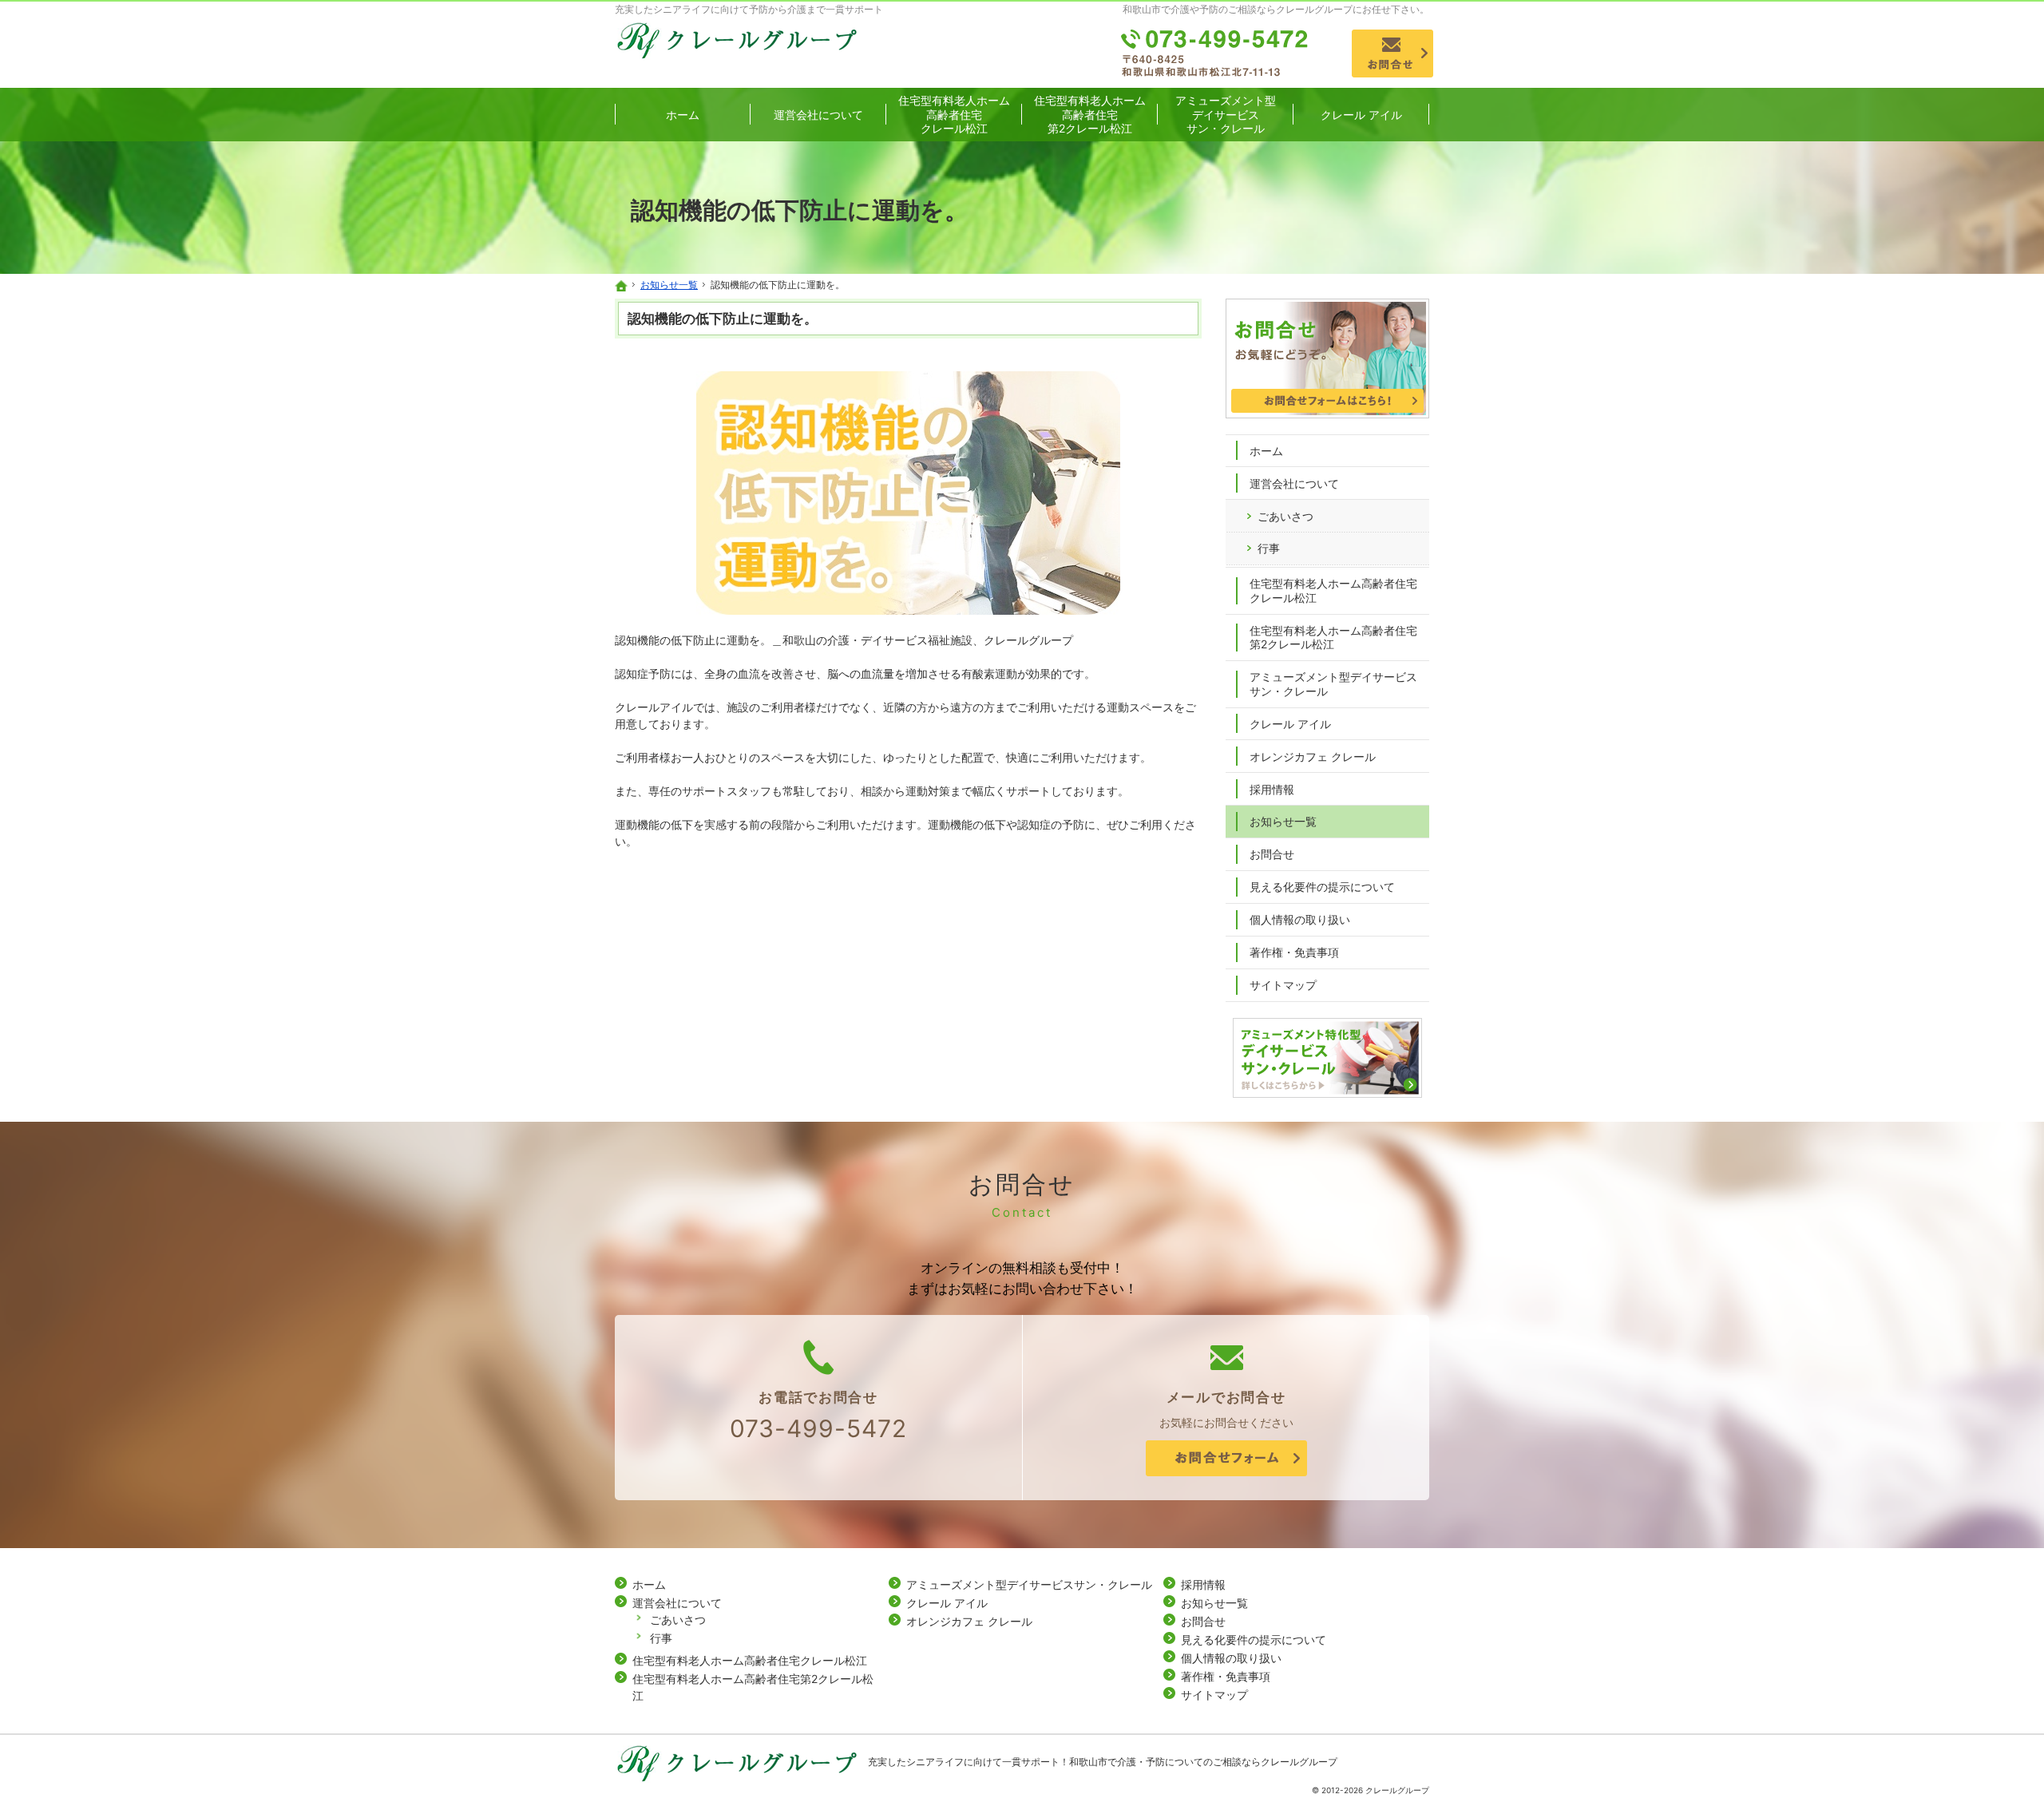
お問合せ (1272, 854)
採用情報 (1272, 789)
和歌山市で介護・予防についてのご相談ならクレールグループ (1203, 1762)
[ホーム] (621, 286)
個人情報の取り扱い (1300, 919)
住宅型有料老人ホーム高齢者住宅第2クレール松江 (1333, 638)
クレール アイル (1290, 724)
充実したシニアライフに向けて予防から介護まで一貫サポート (749, 9)
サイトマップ (1283, 985)
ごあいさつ (1285, 516)
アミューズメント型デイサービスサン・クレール (1333, 684)
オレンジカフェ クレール (1313, 756)
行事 (1269, 548)
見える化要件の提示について (1322, 887)
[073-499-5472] (1216, 53)
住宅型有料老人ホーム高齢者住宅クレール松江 (1333, 590)
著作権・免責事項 (1294, 952)
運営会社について (1294, 483)
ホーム (1266, 451)
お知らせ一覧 (1283, 821)
